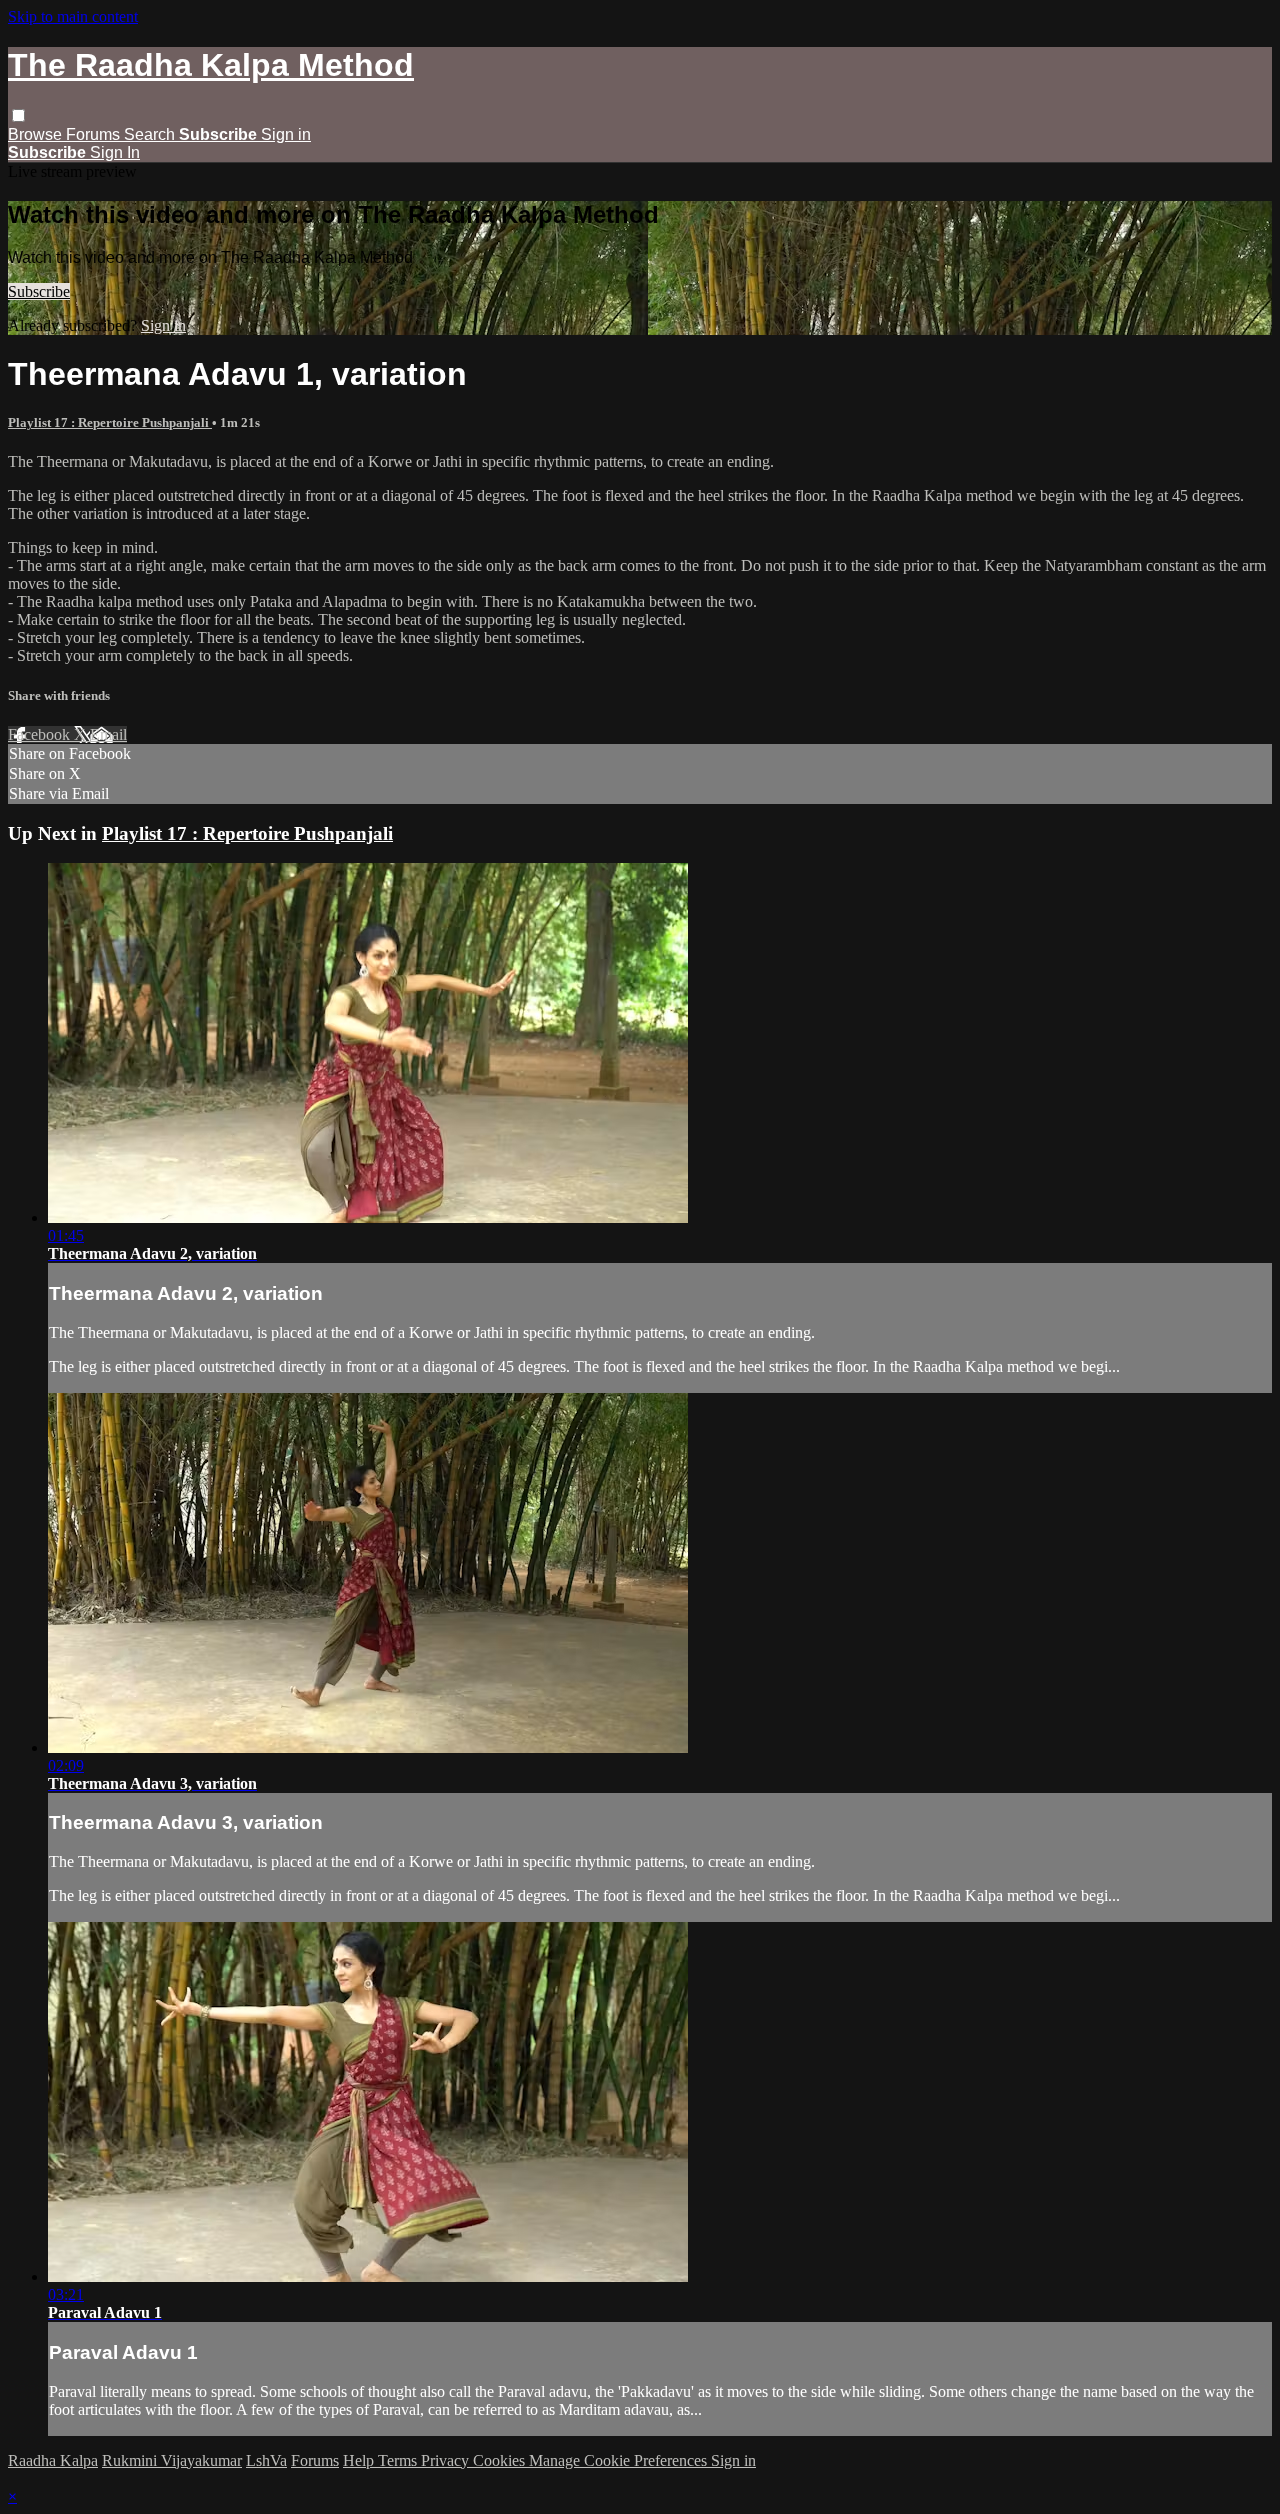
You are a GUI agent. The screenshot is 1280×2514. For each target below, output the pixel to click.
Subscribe (39, 291)
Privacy (447, 2460)
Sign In (115, 152)
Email (108, 734)
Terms (399, 2460)
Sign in (286, 134)
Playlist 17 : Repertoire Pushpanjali (110, 422)
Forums (95, 134)
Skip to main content (73, 16)
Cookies (501, 2460)
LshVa (266, 2460)
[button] (18, 115)
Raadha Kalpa (53, 2460)
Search (151, 134)
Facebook (41, 734)
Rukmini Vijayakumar (172, 2460)
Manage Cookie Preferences (620, 2460)
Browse (37, 134)
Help (360, 2460)
